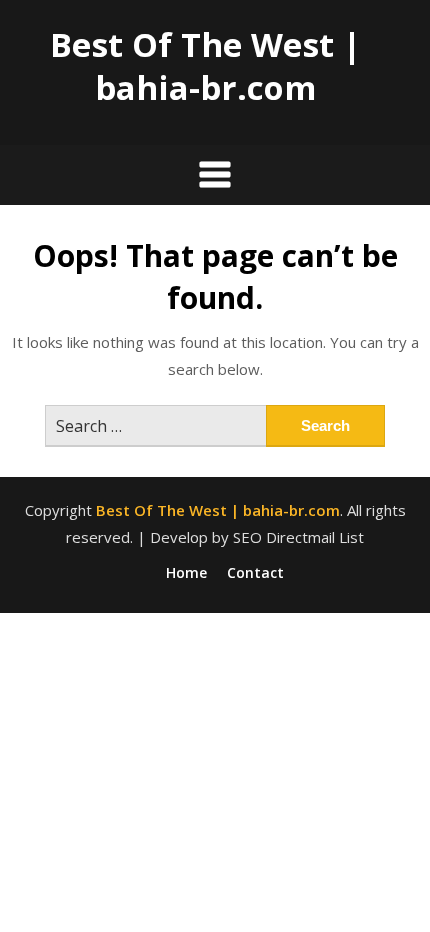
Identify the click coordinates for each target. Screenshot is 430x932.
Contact (255, 573)
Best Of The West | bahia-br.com (205, 66)
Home (186, 573)
